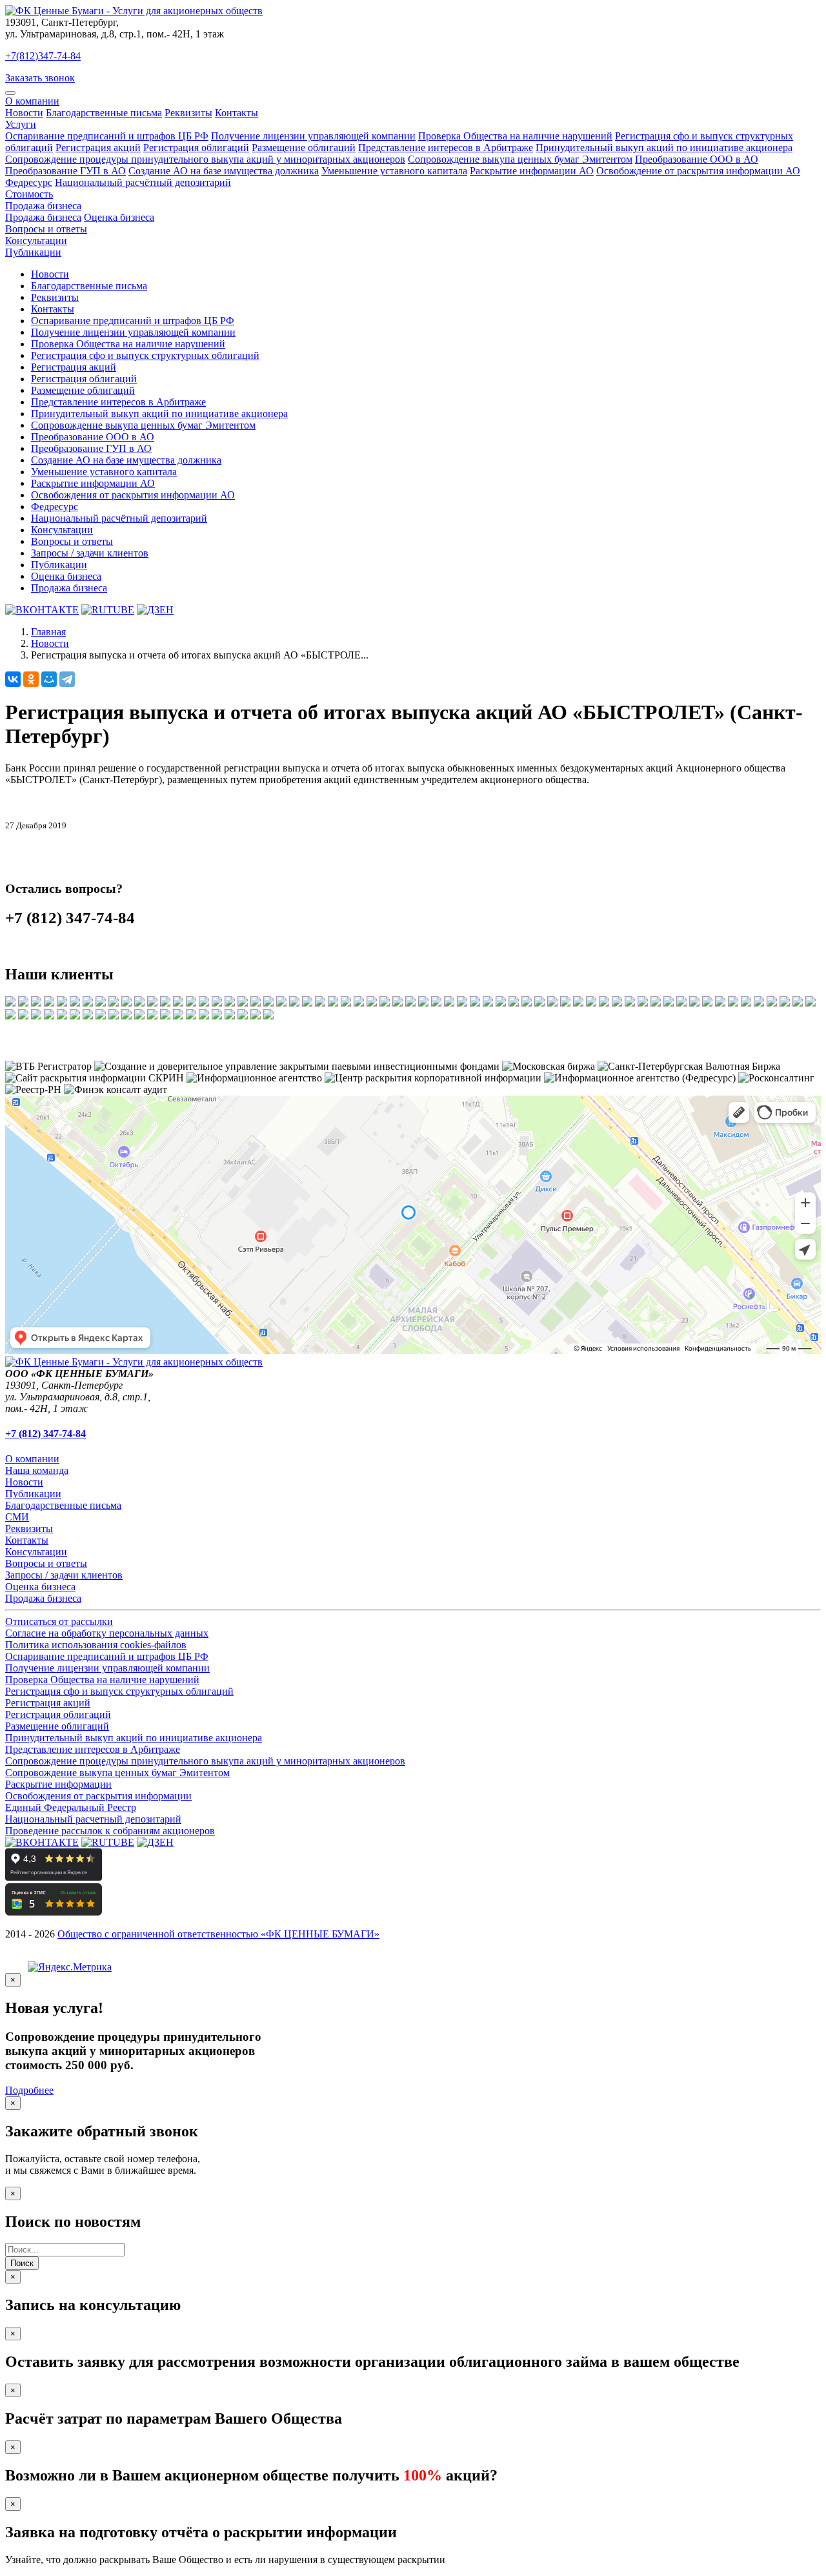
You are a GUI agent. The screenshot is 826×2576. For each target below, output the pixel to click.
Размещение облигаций (304, 148)
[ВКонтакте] (13, 679)
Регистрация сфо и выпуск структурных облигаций (145, 355)
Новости (24, 113)
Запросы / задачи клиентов (90, 553)
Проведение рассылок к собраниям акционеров (110, 1831)
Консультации (36, 240)
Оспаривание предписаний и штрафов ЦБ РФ (107, 136)
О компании (32, 101)
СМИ (17, 1517)
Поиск (22, 2263)
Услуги (21, 124)
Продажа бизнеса (43, 206)
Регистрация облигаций (196, 148)
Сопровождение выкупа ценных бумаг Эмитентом (520, 159)
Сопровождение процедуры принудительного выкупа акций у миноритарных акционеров (205, 159)
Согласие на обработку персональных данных (107, 1633)
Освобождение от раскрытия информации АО (698, 171)
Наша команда (37, 1470)
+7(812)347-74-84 (43, 56)
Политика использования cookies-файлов (96, 1645)
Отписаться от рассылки (59, 1621)
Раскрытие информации (58, 1784)
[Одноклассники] (31, 679)
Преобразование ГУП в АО (65, 171)
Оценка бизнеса (119, 217)
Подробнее (29, 2090)
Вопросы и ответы (46, 229)
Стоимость (29, 194)
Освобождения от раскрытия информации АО (133, 495)
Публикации (33, 252)
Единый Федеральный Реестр (71, 1807)
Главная (48, 632)
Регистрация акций (98, 148)
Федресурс (29, 182)
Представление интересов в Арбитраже (446, 148)
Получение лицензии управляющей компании (313, 136)
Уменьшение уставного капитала (394, 171)
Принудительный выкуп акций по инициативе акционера (664, 148)
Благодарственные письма (104, 113)
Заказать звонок (40, 78)
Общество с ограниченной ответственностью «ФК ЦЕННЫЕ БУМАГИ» (218, 1934)
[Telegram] (67, 679)
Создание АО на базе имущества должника (224, 171)
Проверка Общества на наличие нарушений (515, 136)
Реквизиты (188, 113)
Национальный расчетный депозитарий (93, 1819)
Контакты (237, 113)
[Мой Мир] (49, 679)
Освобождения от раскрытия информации (98, 1796)
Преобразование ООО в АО (697, 159)
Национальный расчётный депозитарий (143, 182)
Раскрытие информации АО (532, 171)
